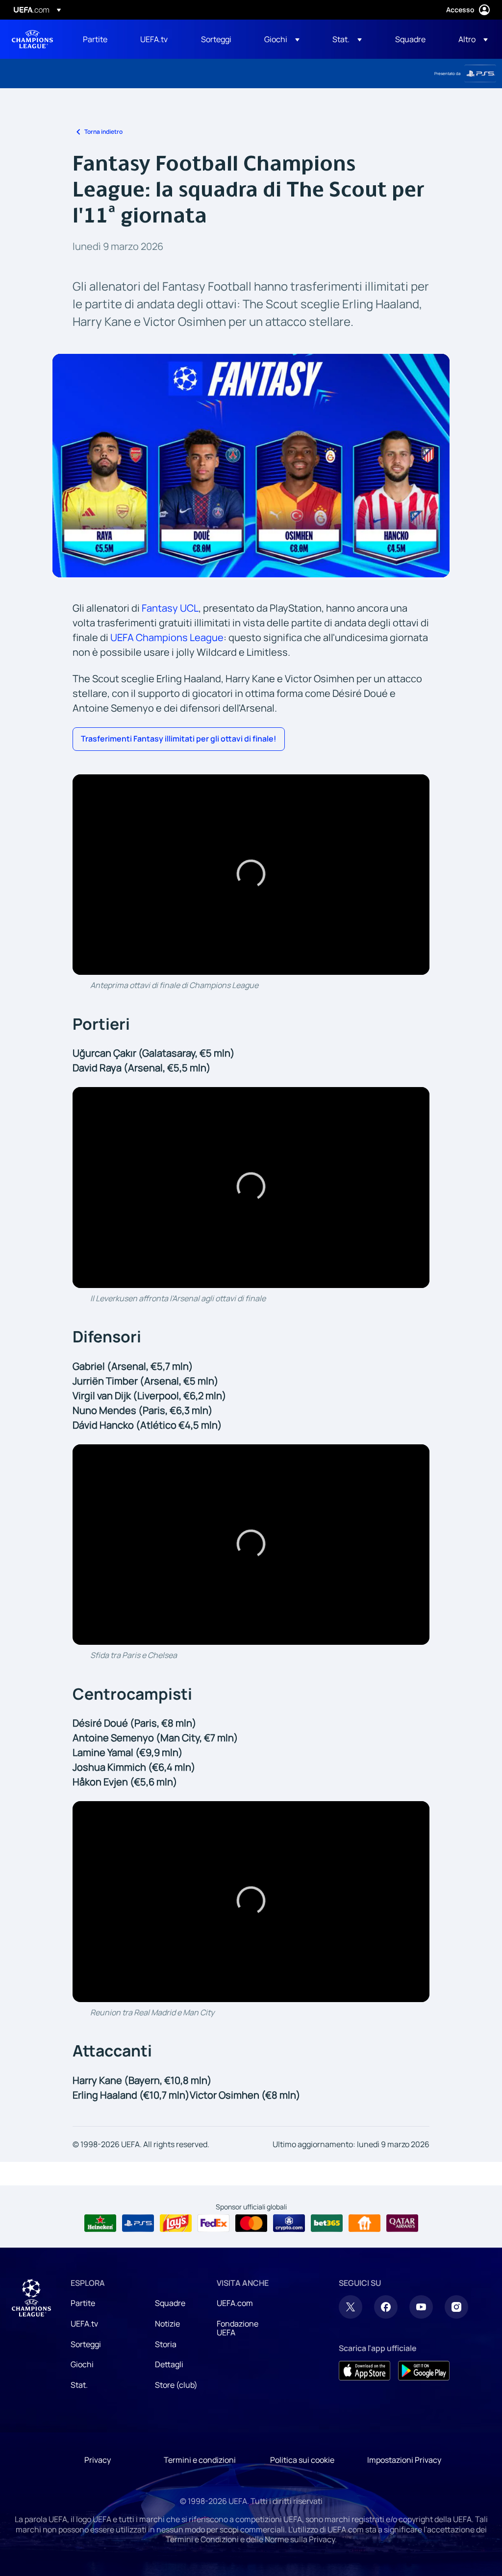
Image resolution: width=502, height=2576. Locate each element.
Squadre (170, 2303)
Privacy (98, 2460)
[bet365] (327, 2223)
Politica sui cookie (302, 2460)
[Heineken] (100, 2223)
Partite (83, 2303)
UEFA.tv (84, 2324)
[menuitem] (99, 39)
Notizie (167, 2324)
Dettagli (169, 2364)
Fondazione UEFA (238, 2328)
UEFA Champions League (32, 39)
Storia (166, 2344)
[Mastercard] (251, 2223)
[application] (251, 875)
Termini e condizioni (200, 2460)
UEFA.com (235, 2303)
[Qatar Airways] (402, 2223)
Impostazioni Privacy (404, 2460)
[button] (282, 39)
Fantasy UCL (170, 608)
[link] (95, 39)
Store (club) (176, 2385)
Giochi (82, 2364)
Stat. (79, 2385)
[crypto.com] (289, 2223)
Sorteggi (86, 2344)
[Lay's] (176, 2223)
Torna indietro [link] (103, 132)
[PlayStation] (480, 74)
